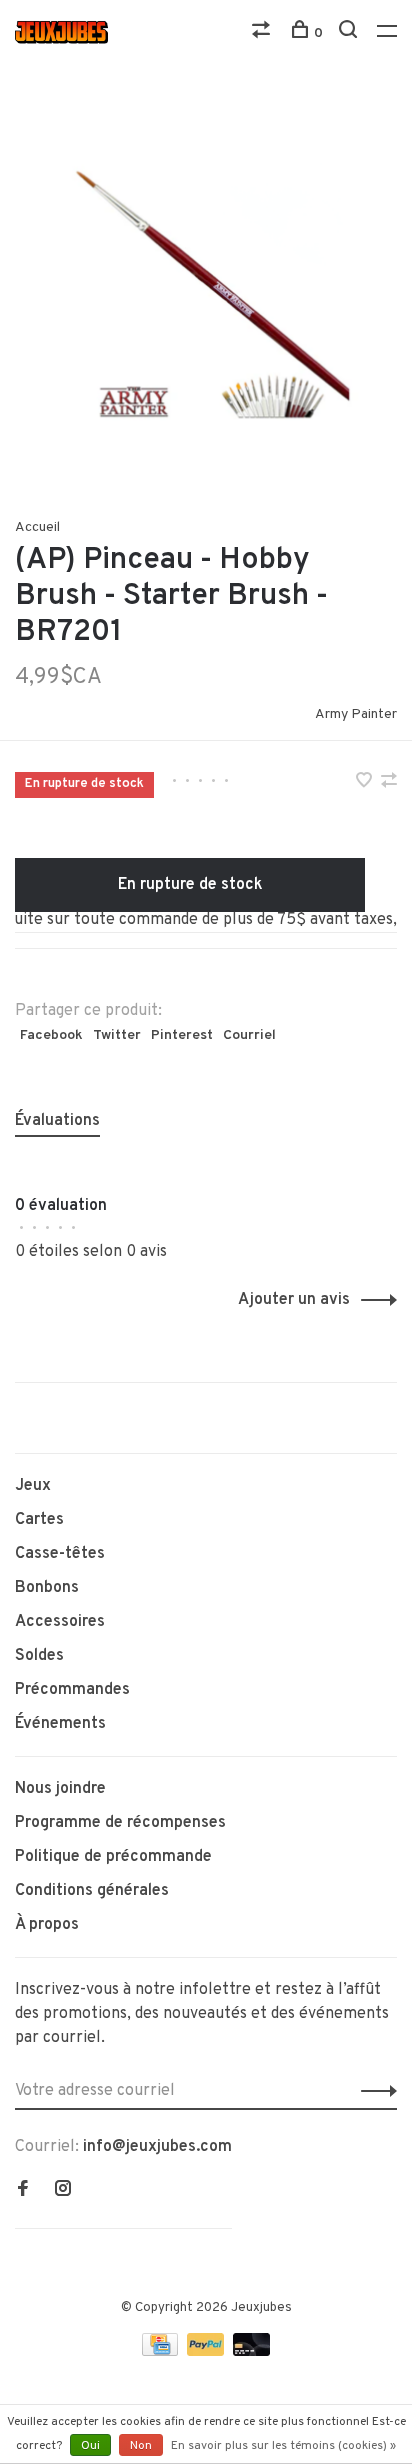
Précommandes (72, 1690)
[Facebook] (23, 2191)
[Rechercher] (350, 33)
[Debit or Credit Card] (251, 2352)
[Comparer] (263, 33)
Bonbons (47, 1588)
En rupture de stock (190, 885)
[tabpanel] (206, 291)
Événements (60, 1724)
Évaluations (57, 1121)
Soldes (39, 1656)
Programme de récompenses (120, 1823)
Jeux (33, 1486)
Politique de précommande (113, 1857)
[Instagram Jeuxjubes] (63, 2191)
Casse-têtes (60, 1554)
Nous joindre (60, 1789)
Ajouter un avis (294, 1300)
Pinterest (182, 1035)
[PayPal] (207, 2352)
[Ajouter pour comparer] (389, 783)
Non (141, 2446)
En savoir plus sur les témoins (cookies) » (283, 2446)
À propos (47, 1925)
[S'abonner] (373, 2091)
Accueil (37, 527)
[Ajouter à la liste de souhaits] (366, 783)
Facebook (51, 1035)
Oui (90, 2446)
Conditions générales (92, 1891)
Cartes (39, 1520)
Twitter (117, 1035)
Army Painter (356, 714)
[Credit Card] (162, 2352)
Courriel (249, 1035)
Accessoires (60, 1622)
